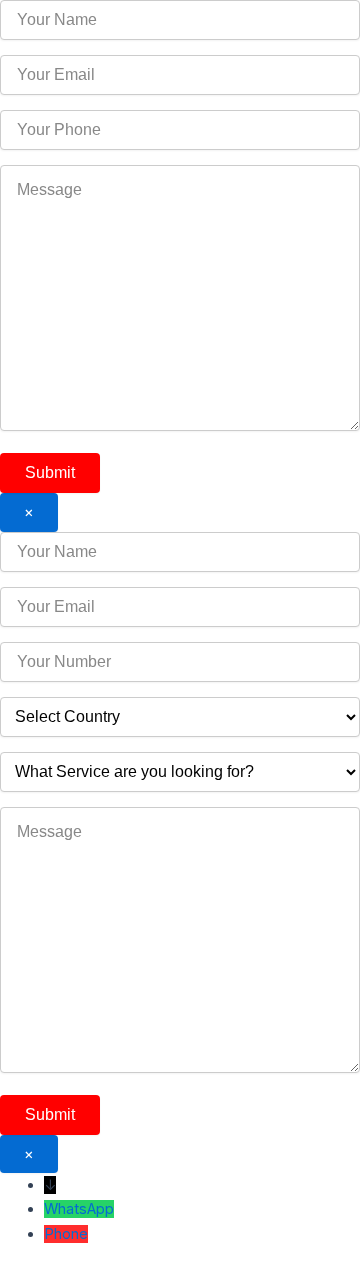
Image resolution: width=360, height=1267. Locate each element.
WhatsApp (79, 1209)
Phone (66, 1234)
